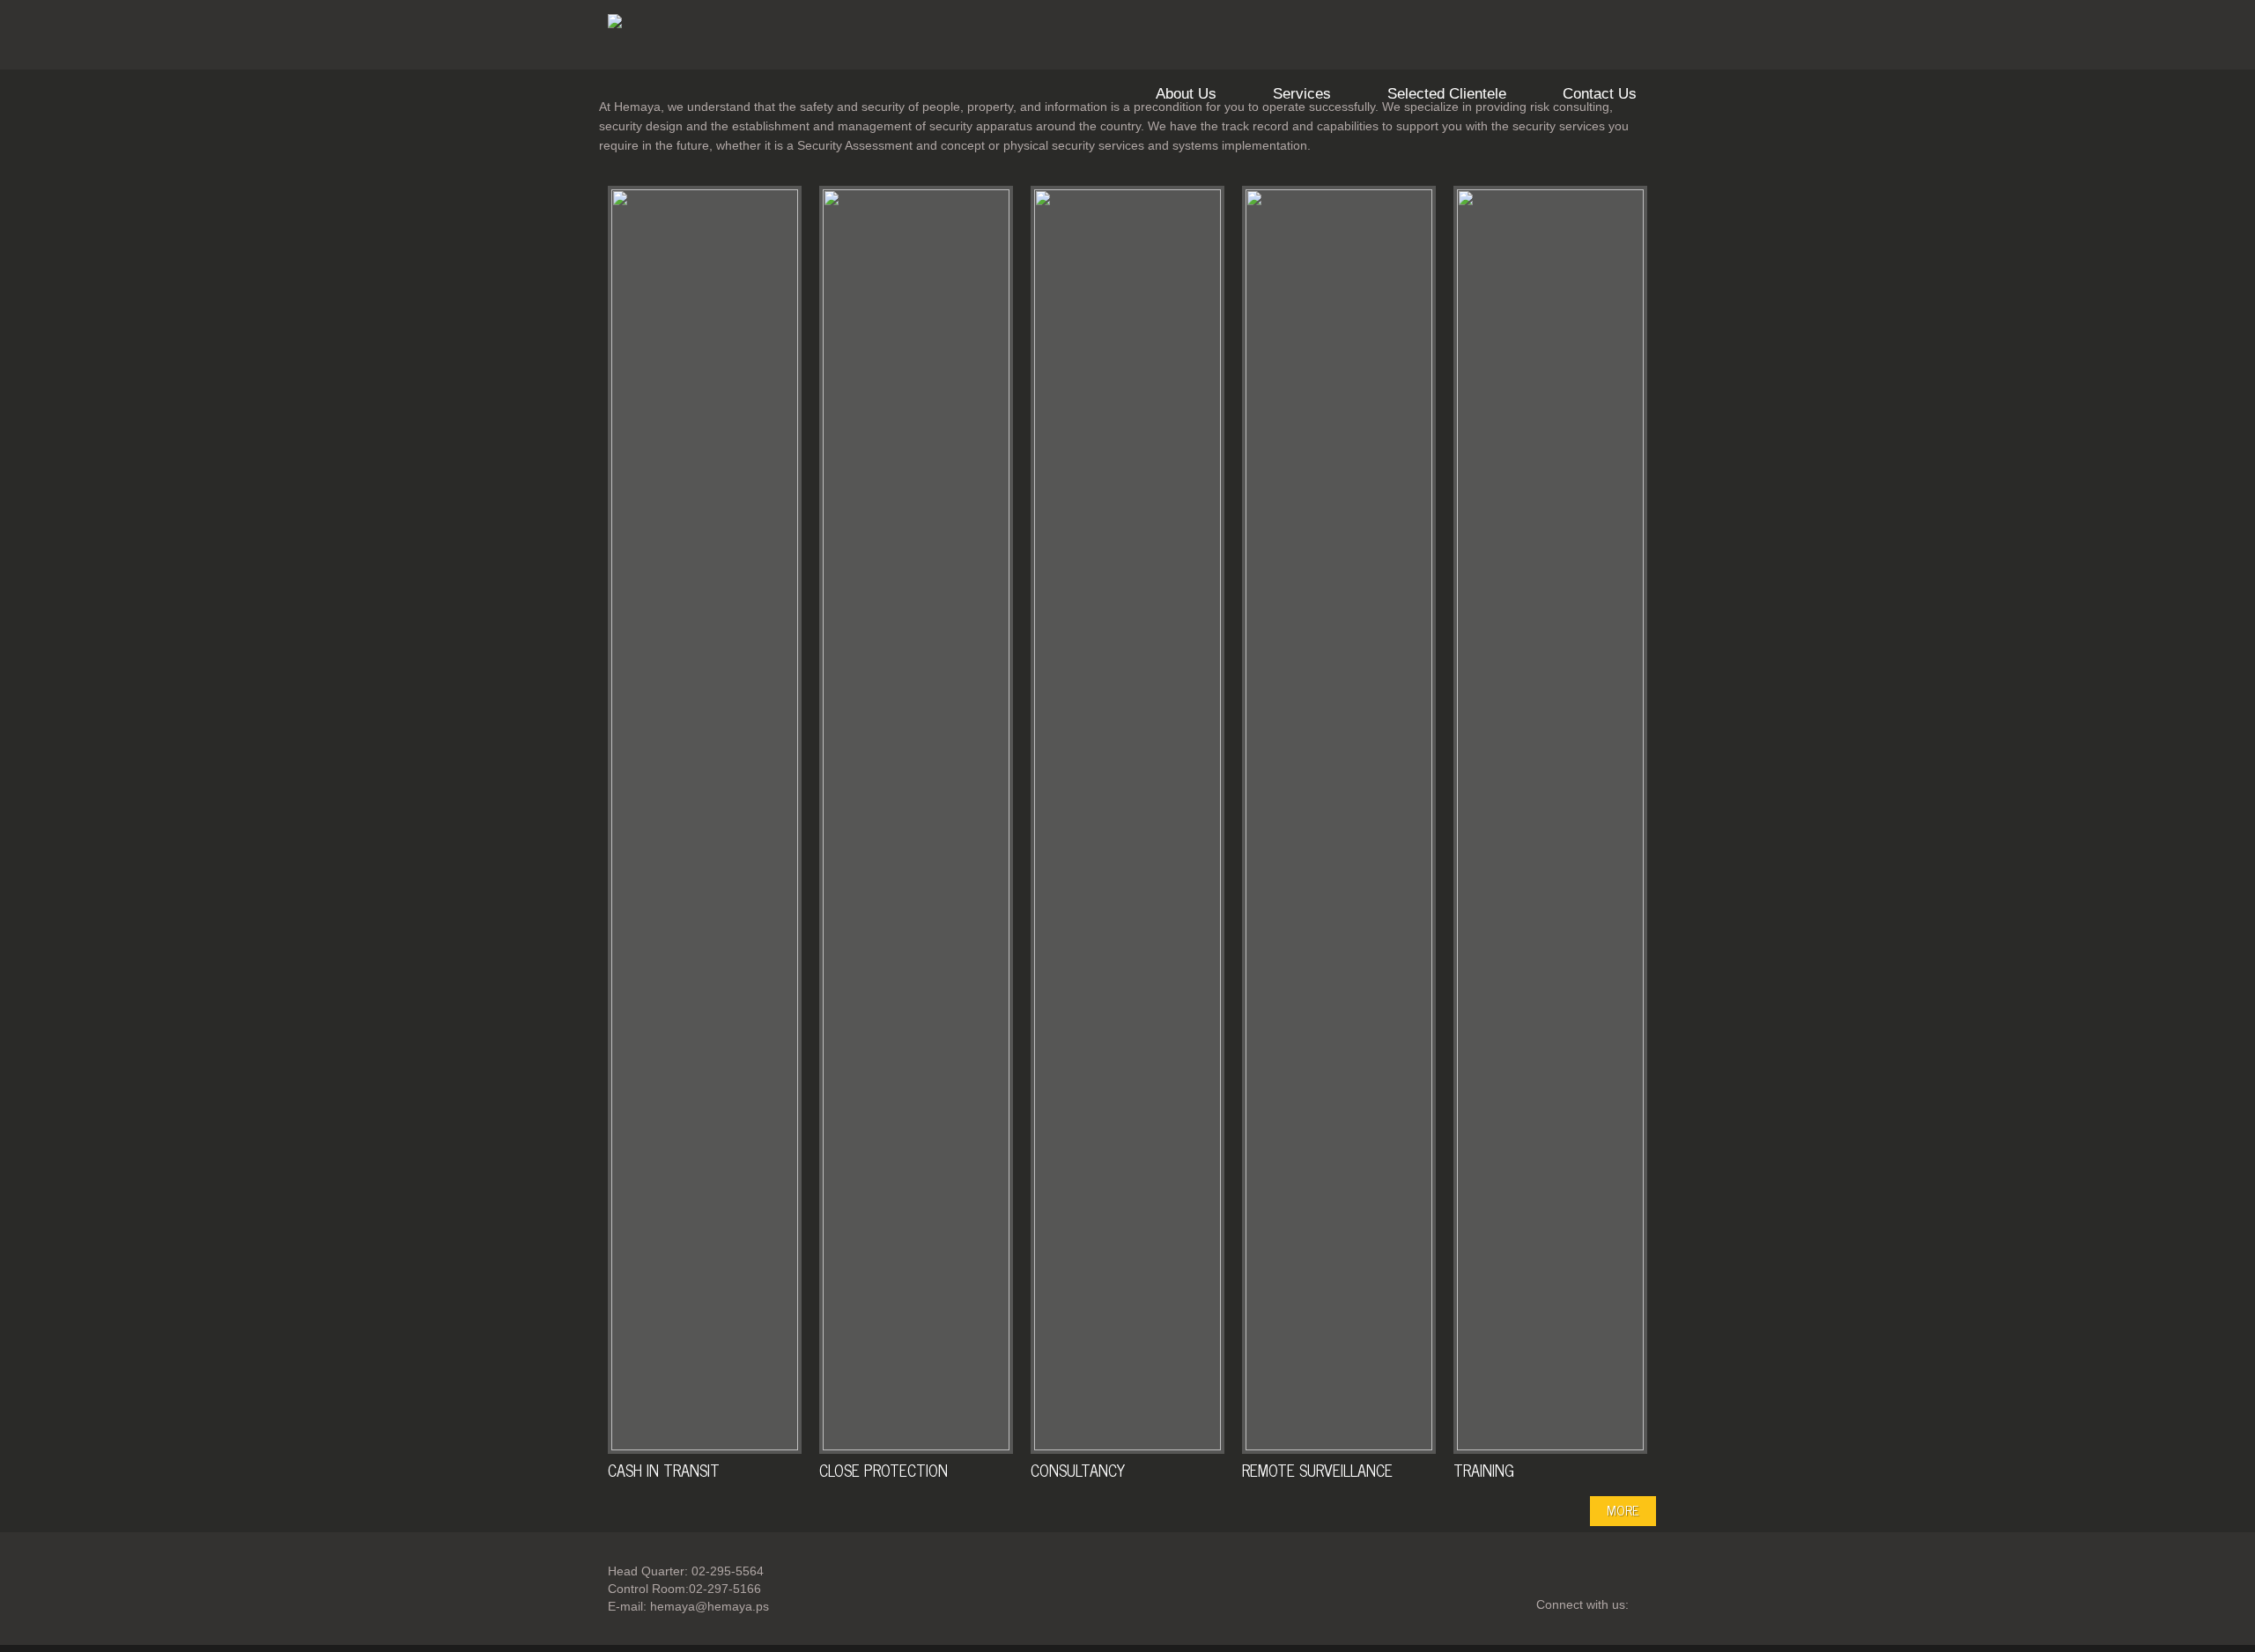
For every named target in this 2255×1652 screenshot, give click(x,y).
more (1623, 1510)
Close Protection (884, 1470)
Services (1302, 94)
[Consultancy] (1127, 820)
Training (1484, 1470)
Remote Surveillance (1317, 1470)
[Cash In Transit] (705, 820)
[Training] (1550, 820)
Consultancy (1078, 1470)
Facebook (1655, 1605)
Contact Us (1600, 94)
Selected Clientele (1447, 94)
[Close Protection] (916, 820)
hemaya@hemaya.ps (710, 1606)
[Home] (615, 24)
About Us (1186, 94)
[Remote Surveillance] (1339, 820)
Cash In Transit (664, 1470)
